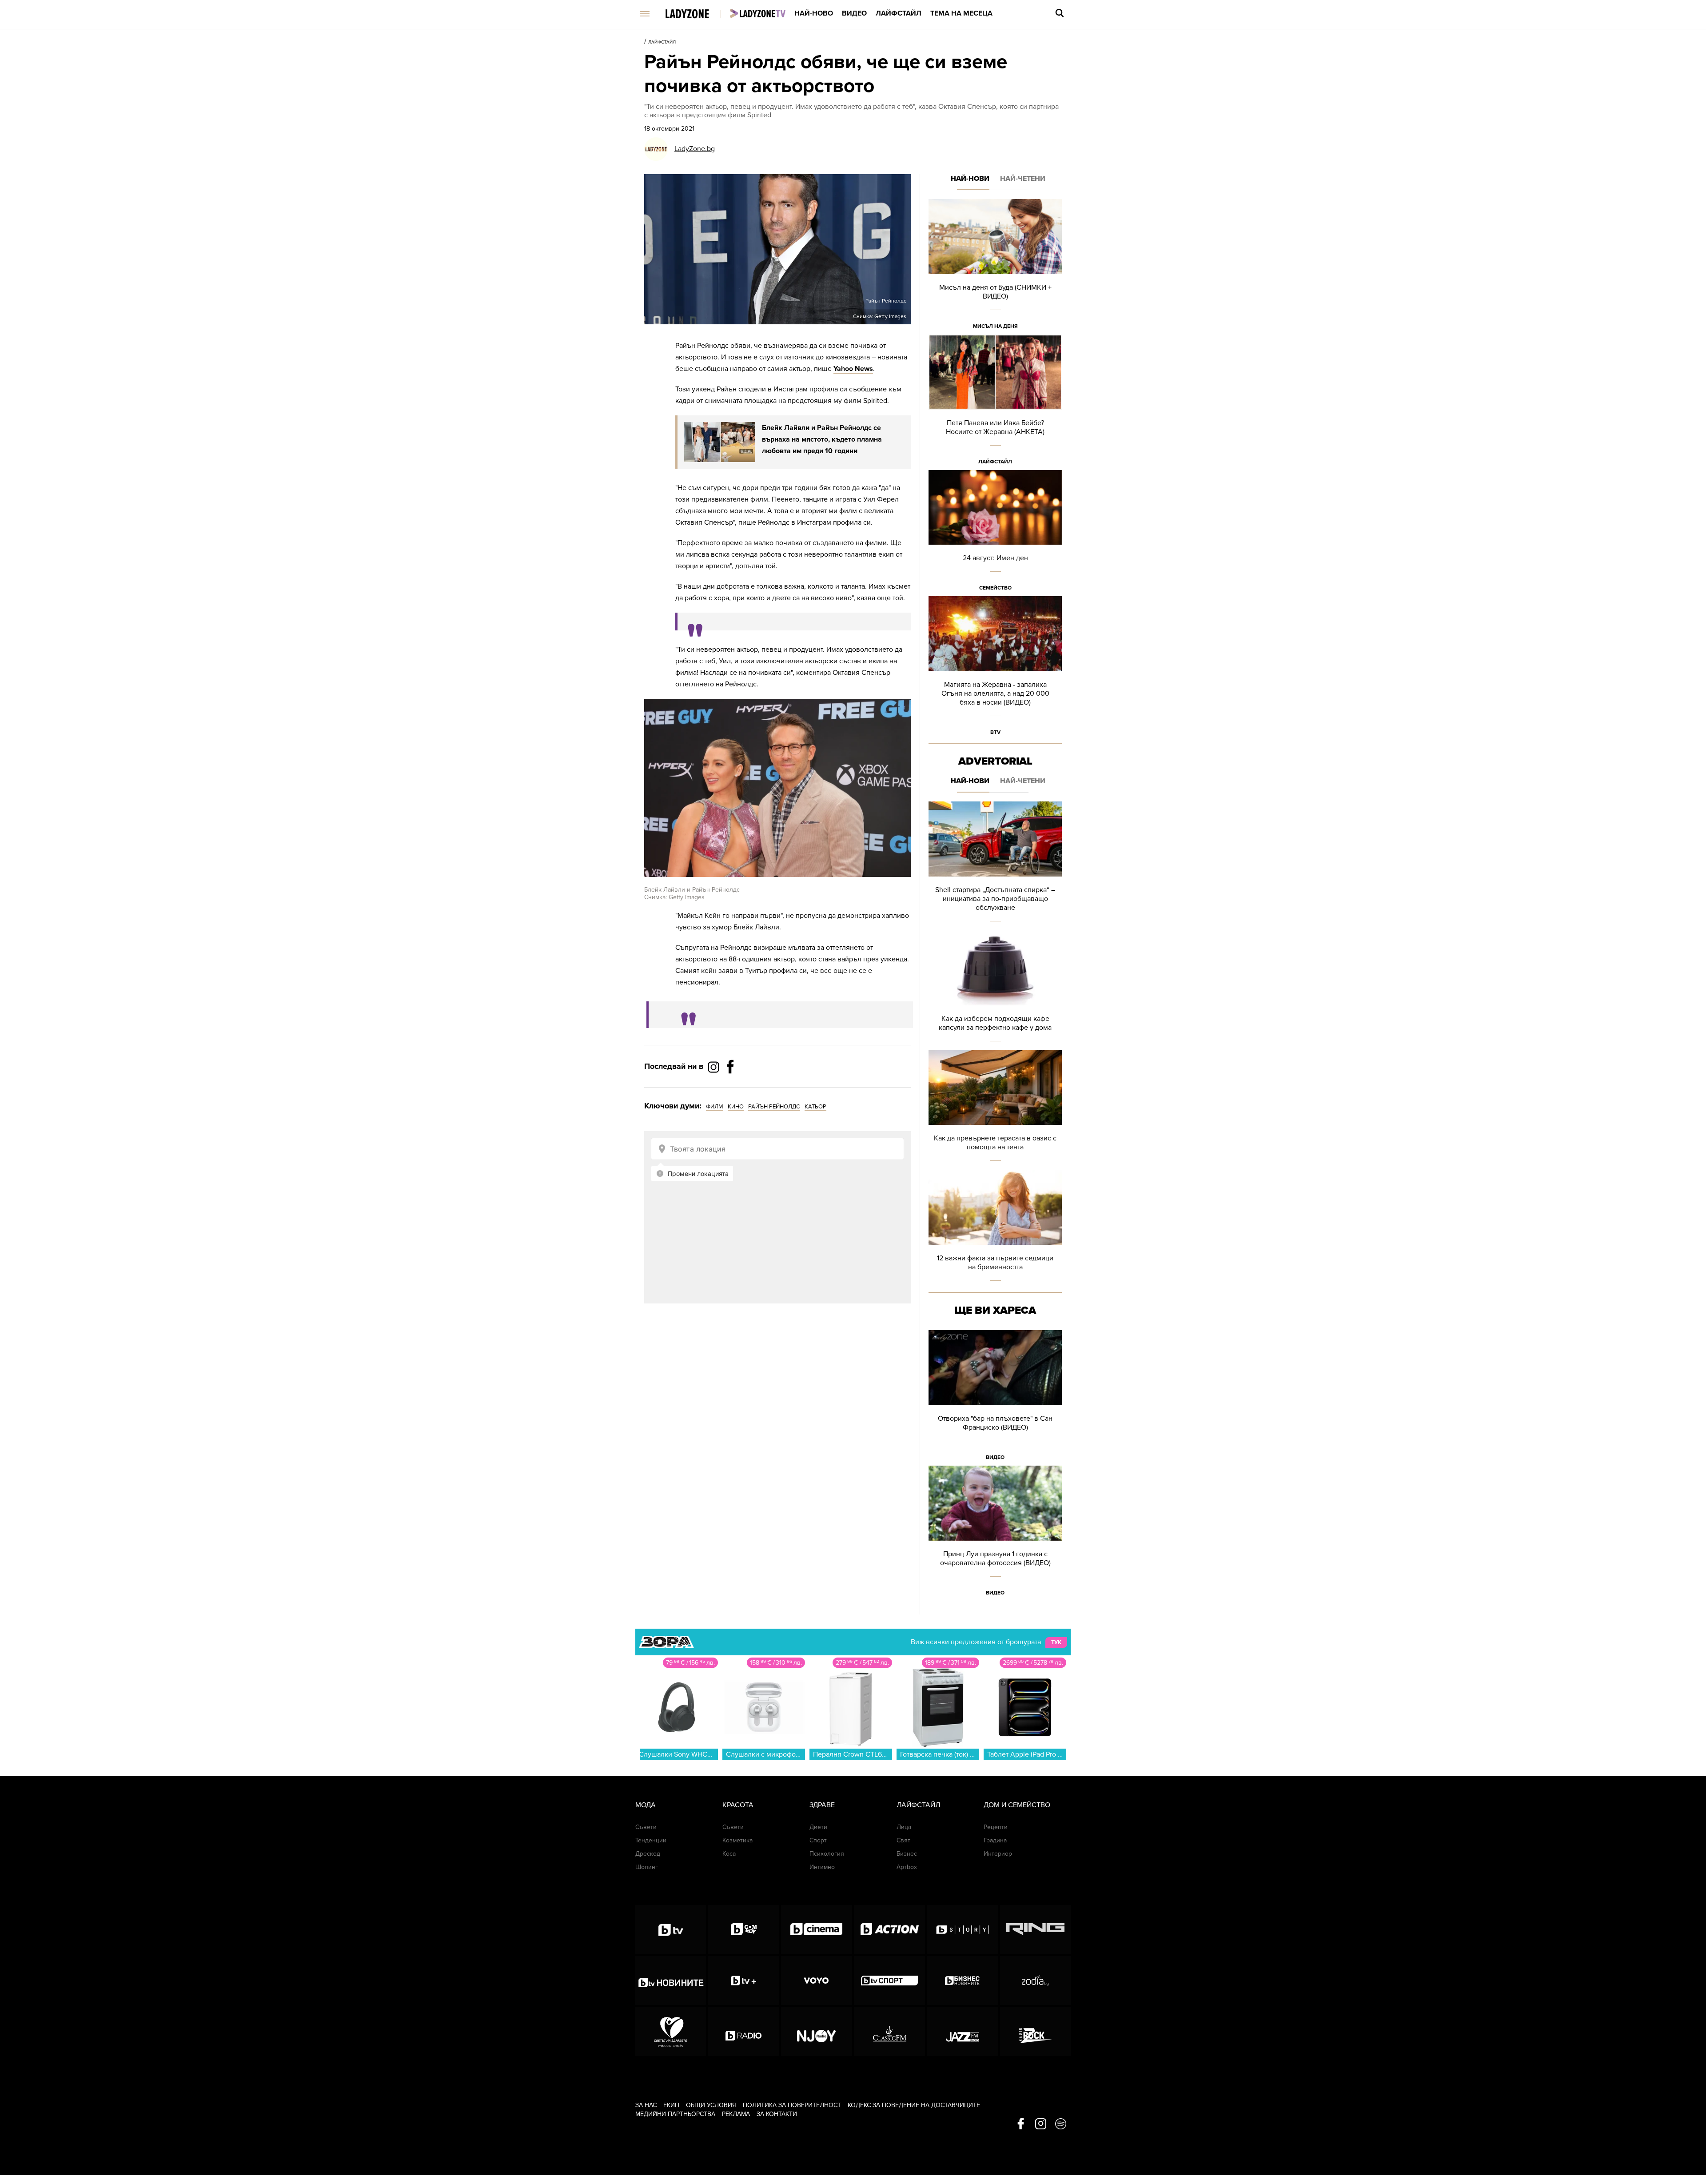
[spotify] (1061, 2124)
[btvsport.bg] (890, 1981)
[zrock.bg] (1035, 2032)
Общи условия (711, 2105)
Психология (827, 1854)
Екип (671, 2105)
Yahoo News (853, 369)
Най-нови (970, 179)
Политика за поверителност (792, 2105)
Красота (738, 1805)
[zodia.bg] (1035, 1981)
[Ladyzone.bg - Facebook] (730, 1087)
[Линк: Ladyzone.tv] (758, 13)
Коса (729, 1854)
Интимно (822, 1867)
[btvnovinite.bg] (671, 1981)
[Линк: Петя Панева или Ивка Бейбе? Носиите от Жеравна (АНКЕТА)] (995, 402)
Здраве (822, 1805)
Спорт (818, 1840)
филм (715, 1107)
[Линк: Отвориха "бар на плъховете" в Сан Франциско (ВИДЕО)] (995, 1398)
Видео (854, 13)
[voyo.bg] (816, 1981)
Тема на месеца (961, 13)
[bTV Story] (963, 1929)
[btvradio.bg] (743, 2032)
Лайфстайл (899, 13)
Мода (646, 1805)
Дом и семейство (1017, 1805)
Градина (995, 1840)
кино (736, 1107)
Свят (903, 1840)
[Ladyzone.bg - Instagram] (714, 1067)
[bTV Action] (890, 1929)
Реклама (736, 2114)
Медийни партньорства (675, 2114)
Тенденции (651, 1840)
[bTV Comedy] (743, 1929)
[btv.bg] (671, 1929)
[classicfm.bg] (890, 2032)
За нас (646, 2105)
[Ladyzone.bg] (696, 14)
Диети (818, 1827)
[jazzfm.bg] (963, 2032)
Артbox (907, 1867)
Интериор (998, 1854)
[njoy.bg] (816, 2032)
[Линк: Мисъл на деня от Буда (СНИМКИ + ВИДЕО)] (995, 267)
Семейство (995, 588)
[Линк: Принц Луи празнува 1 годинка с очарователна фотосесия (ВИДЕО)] (995, 1533)
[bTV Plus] (743, 1981)
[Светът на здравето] (671, 2032)
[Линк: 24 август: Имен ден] (995, 533)
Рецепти (996, 1827)
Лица (904, 1827)
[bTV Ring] (1035, 1929)
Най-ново (814, 13)
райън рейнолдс (774, 1107)
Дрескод (648, 1854)
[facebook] (1021, 2124)
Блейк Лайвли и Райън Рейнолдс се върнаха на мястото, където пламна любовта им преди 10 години (822, 439)
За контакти (777, 2114)
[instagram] (1041, 2124)
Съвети (646, 1827)
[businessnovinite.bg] (963, 1981)
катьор (815, 1107)
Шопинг (647, 1867)
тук (1056, 1642)
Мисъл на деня (995, 326)
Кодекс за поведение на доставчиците (914, 2105)
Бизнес (907, 1854)
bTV (995, 732)
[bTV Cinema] (816, 1929)
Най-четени (1023, 179)
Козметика (737, 1840)
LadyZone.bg (695, 149)
